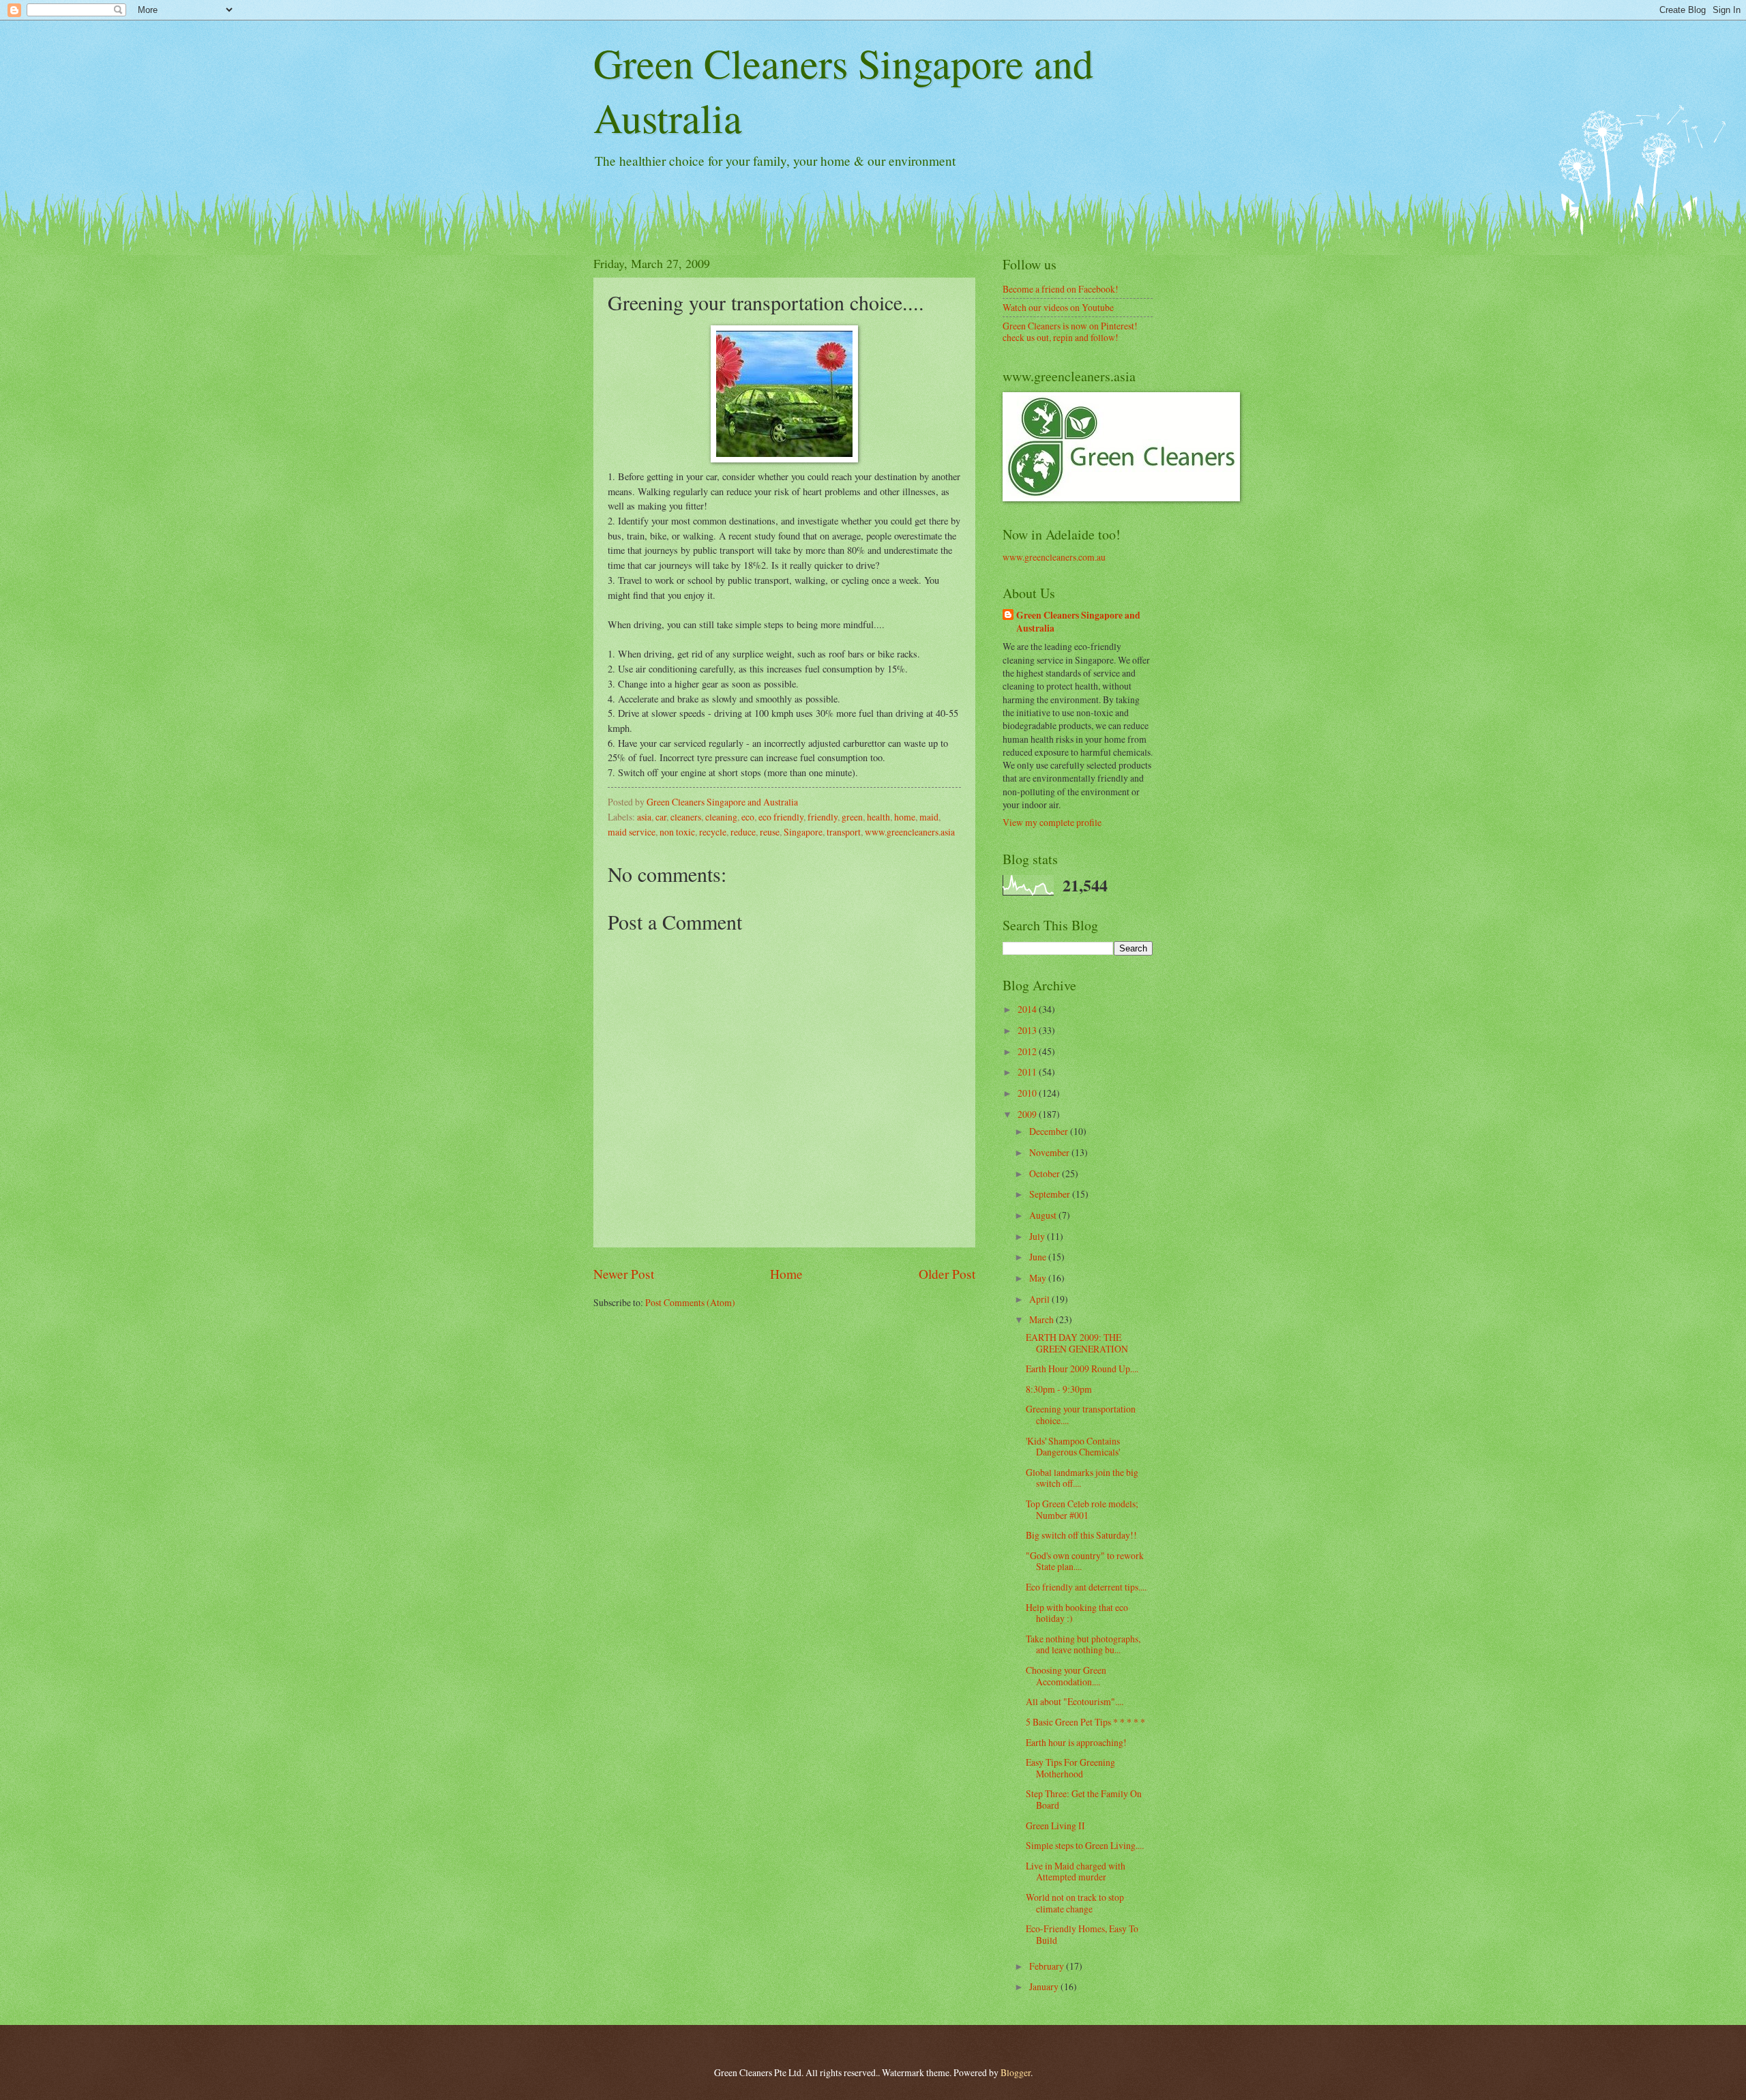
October (1046, 1173)
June (1039, 1257)
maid (929, 817)
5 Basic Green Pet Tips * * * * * (1085, 1722)
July (1038, 1236)
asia (644, 817)
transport (844, 832)
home (905, 817)
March (1042, 1319)
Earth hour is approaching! (1076, 1742)
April (1040, 1299)
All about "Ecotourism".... (1075, 1701)
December (1050, 1131)
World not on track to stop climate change (1075, 1903)
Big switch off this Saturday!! (1081, 1535)
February (1048, 1966)
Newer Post (624, 1274)
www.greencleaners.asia (910, 832)
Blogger (1016, 2072)
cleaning (721, 817)
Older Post (947, 1274)
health (878, 817)
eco (748, 817)
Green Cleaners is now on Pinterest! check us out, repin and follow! (1070, 331)
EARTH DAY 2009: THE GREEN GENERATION (1077, 1343)
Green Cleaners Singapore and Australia (1078, 622)
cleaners (686, 817)
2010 (1028, 1093)
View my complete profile (1052, 822)
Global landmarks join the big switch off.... (1082, 1478)
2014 (1028, 1009)
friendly (823, 817)
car (661, 817)
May (1039, 1278)
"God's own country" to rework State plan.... (1085, 1561)
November (1050, 1152)
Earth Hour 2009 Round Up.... (1082, 1369)
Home (786, 1274)
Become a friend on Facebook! (1061, 289)
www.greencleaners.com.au (1054, 557)
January (1045, 1986)
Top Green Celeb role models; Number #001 (1082, 1509)
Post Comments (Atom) (690, 1302)
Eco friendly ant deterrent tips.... (1086, 1587)
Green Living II (1055, 1825)
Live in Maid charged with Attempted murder (1076, 1872)
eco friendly (781, 817)
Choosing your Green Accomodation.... (1066, 1676)
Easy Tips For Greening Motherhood (1070, 1768)
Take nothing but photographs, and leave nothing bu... (1083, 1644)
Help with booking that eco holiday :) (1077, 1613)
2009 (1028, 1114)
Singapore (803, 832)
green (852, 817)
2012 (1028, 1051)
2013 (1028, 1030)
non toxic (677, 832)
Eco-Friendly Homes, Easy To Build (1082, 1934)
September (1051, 1194)
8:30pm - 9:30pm (1059, 1389)
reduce (743, 832)
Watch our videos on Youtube (1058, 307)
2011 (1028, 1072)
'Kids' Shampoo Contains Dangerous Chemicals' (1073, 1447)
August (1044, 1215)
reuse (770, 832)
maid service (632, 832)
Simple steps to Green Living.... (1085, 1845)
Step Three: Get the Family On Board (1084, 1799)
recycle (713, 832)
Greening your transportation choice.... (1081, 1415)
